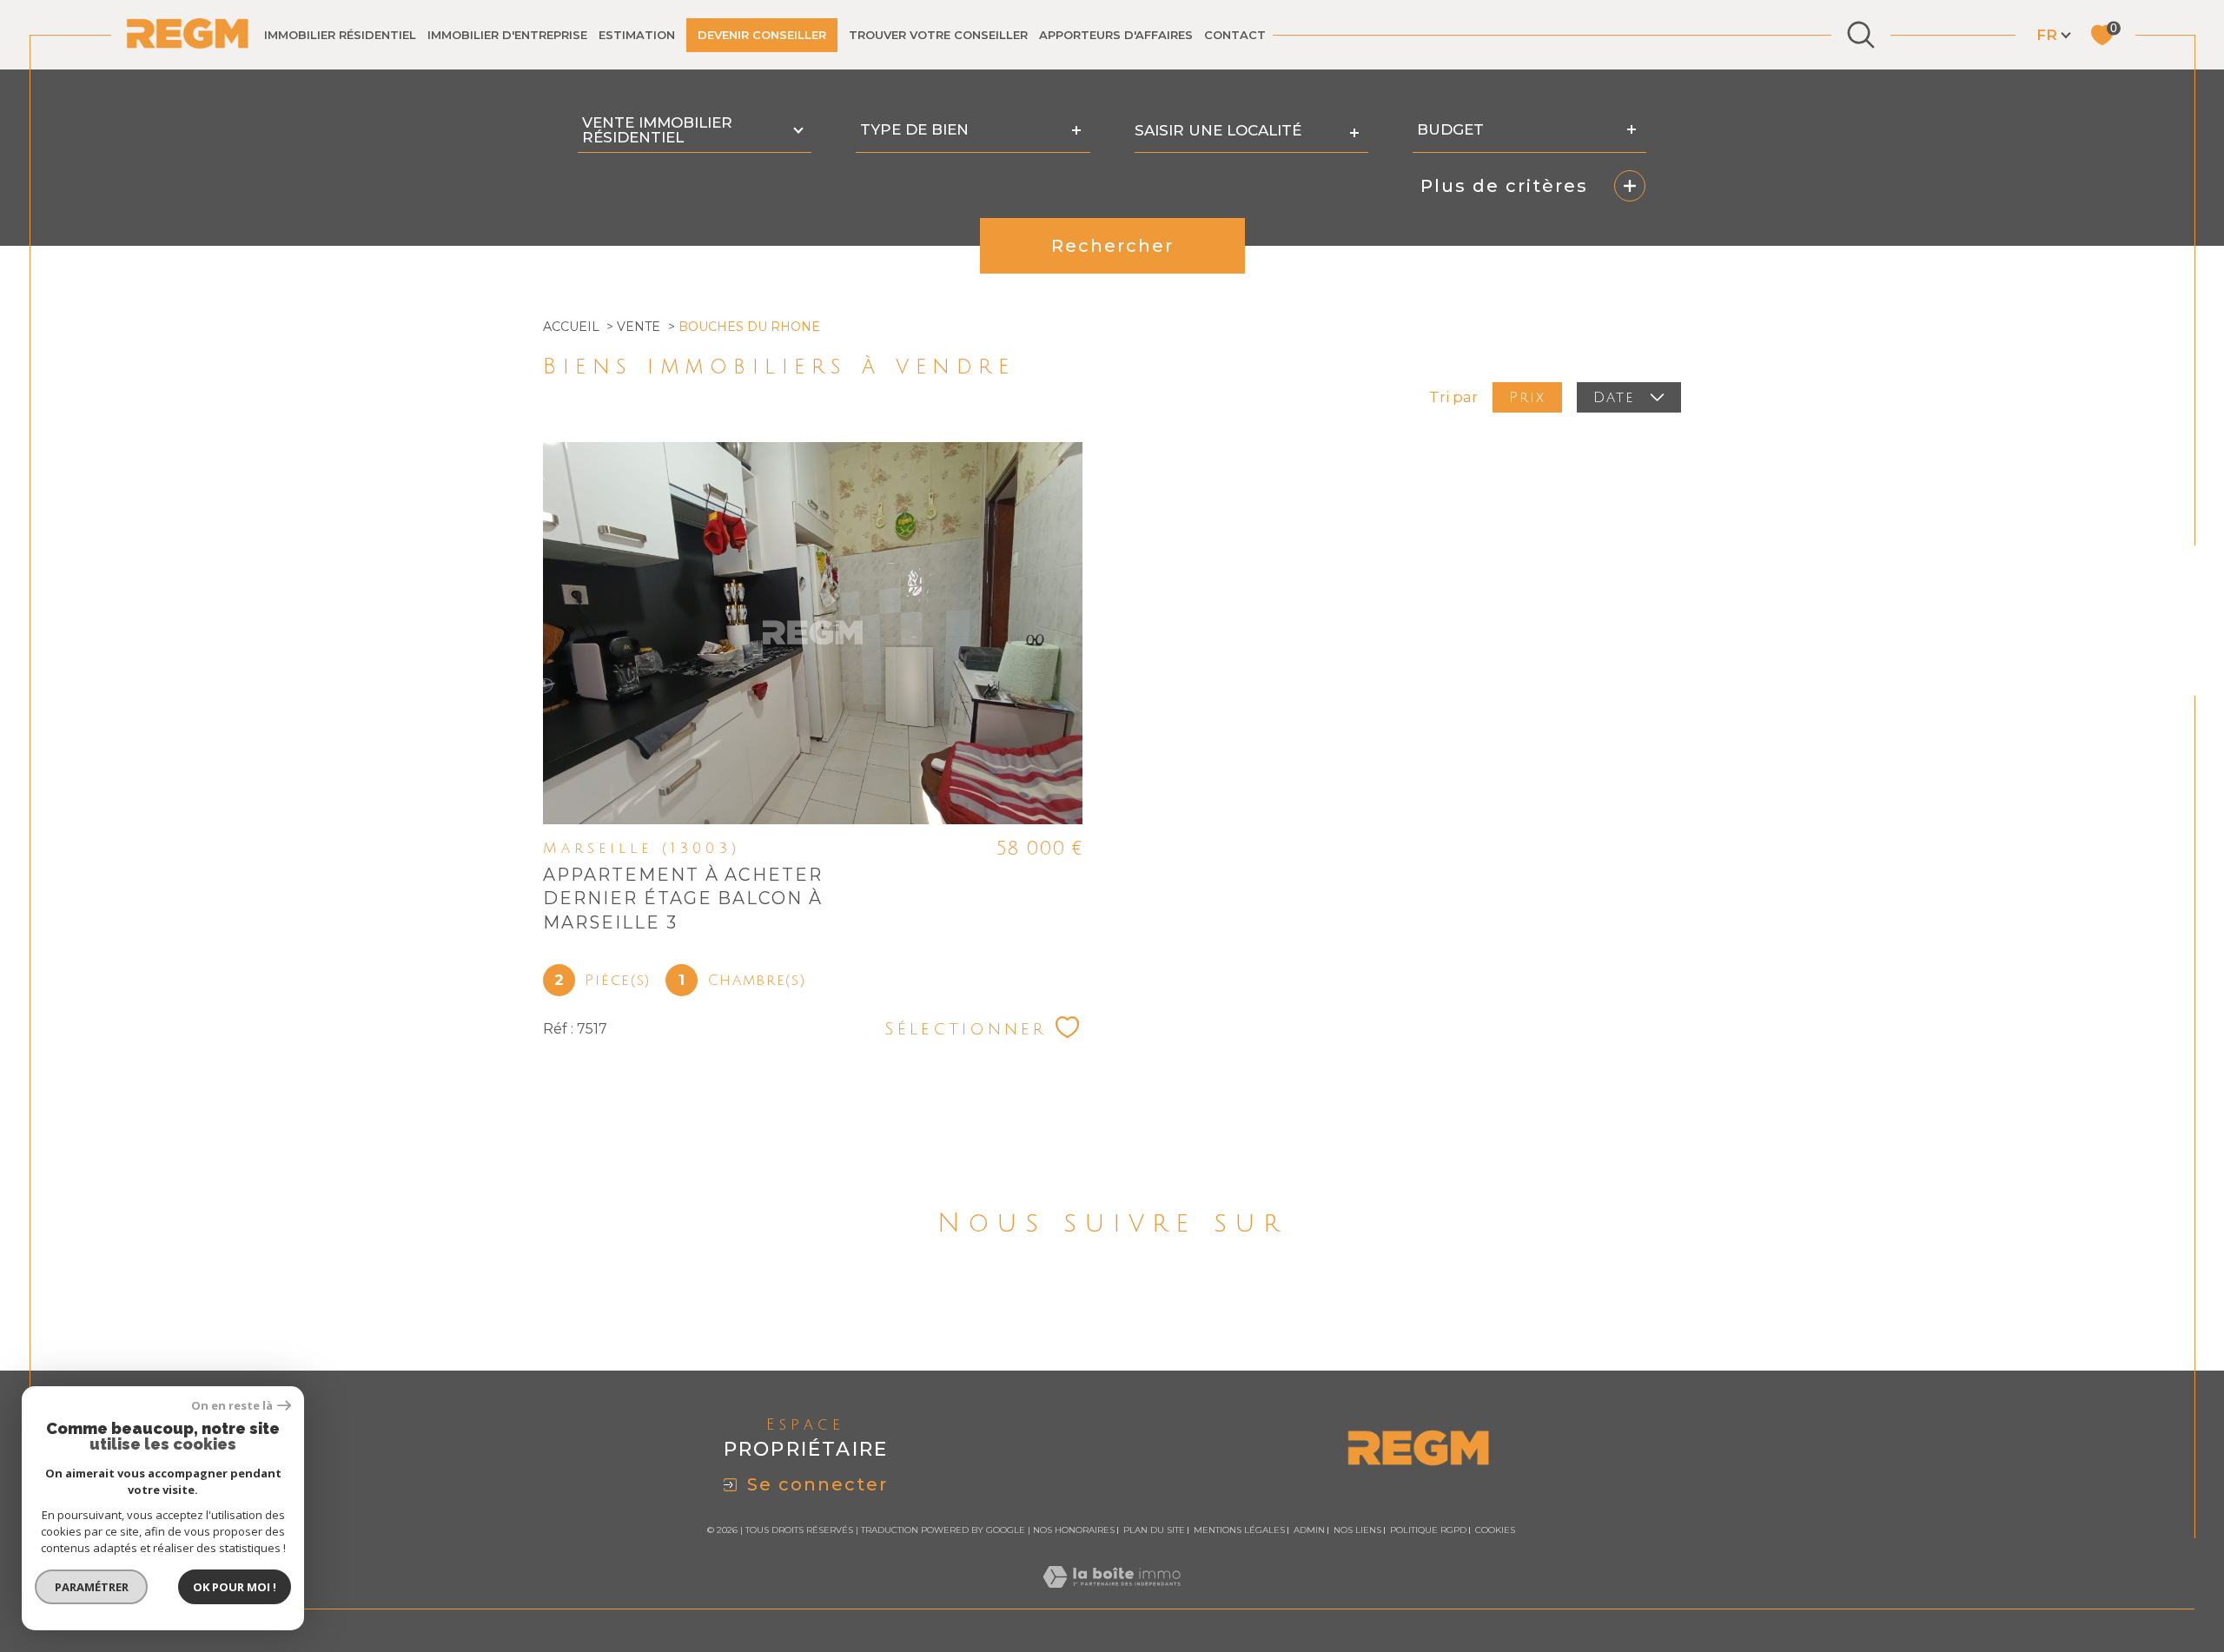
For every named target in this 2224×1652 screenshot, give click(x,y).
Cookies (1495, 1530)
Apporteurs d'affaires (1116, 35)
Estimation (637, 35)
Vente (639, 327)
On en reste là (232, 1406)
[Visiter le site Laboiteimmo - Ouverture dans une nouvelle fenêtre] (1112, 1597)
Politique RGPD (1428, 1530)
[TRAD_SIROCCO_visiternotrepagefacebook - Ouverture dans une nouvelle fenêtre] (1052, 1304)
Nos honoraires (1074, 1530)
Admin (1309, 1530)
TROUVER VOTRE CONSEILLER (938, 35)
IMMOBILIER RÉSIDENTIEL (340, 35)
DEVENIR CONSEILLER (762, 35)
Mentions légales (1239, 1530)
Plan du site (1154, 1530)
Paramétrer (92, 1587)
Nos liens (1357, 1530)
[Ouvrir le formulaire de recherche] (1861, 35)
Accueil (571, 327)
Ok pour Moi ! (235, 1587)
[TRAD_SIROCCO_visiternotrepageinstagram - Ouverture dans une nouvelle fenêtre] (1172, 1304)
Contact (1235, 35)
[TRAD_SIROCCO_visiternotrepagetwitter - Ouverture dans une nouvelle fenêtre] (1112, 1304)
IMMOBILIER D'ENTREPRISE (507, 35)
